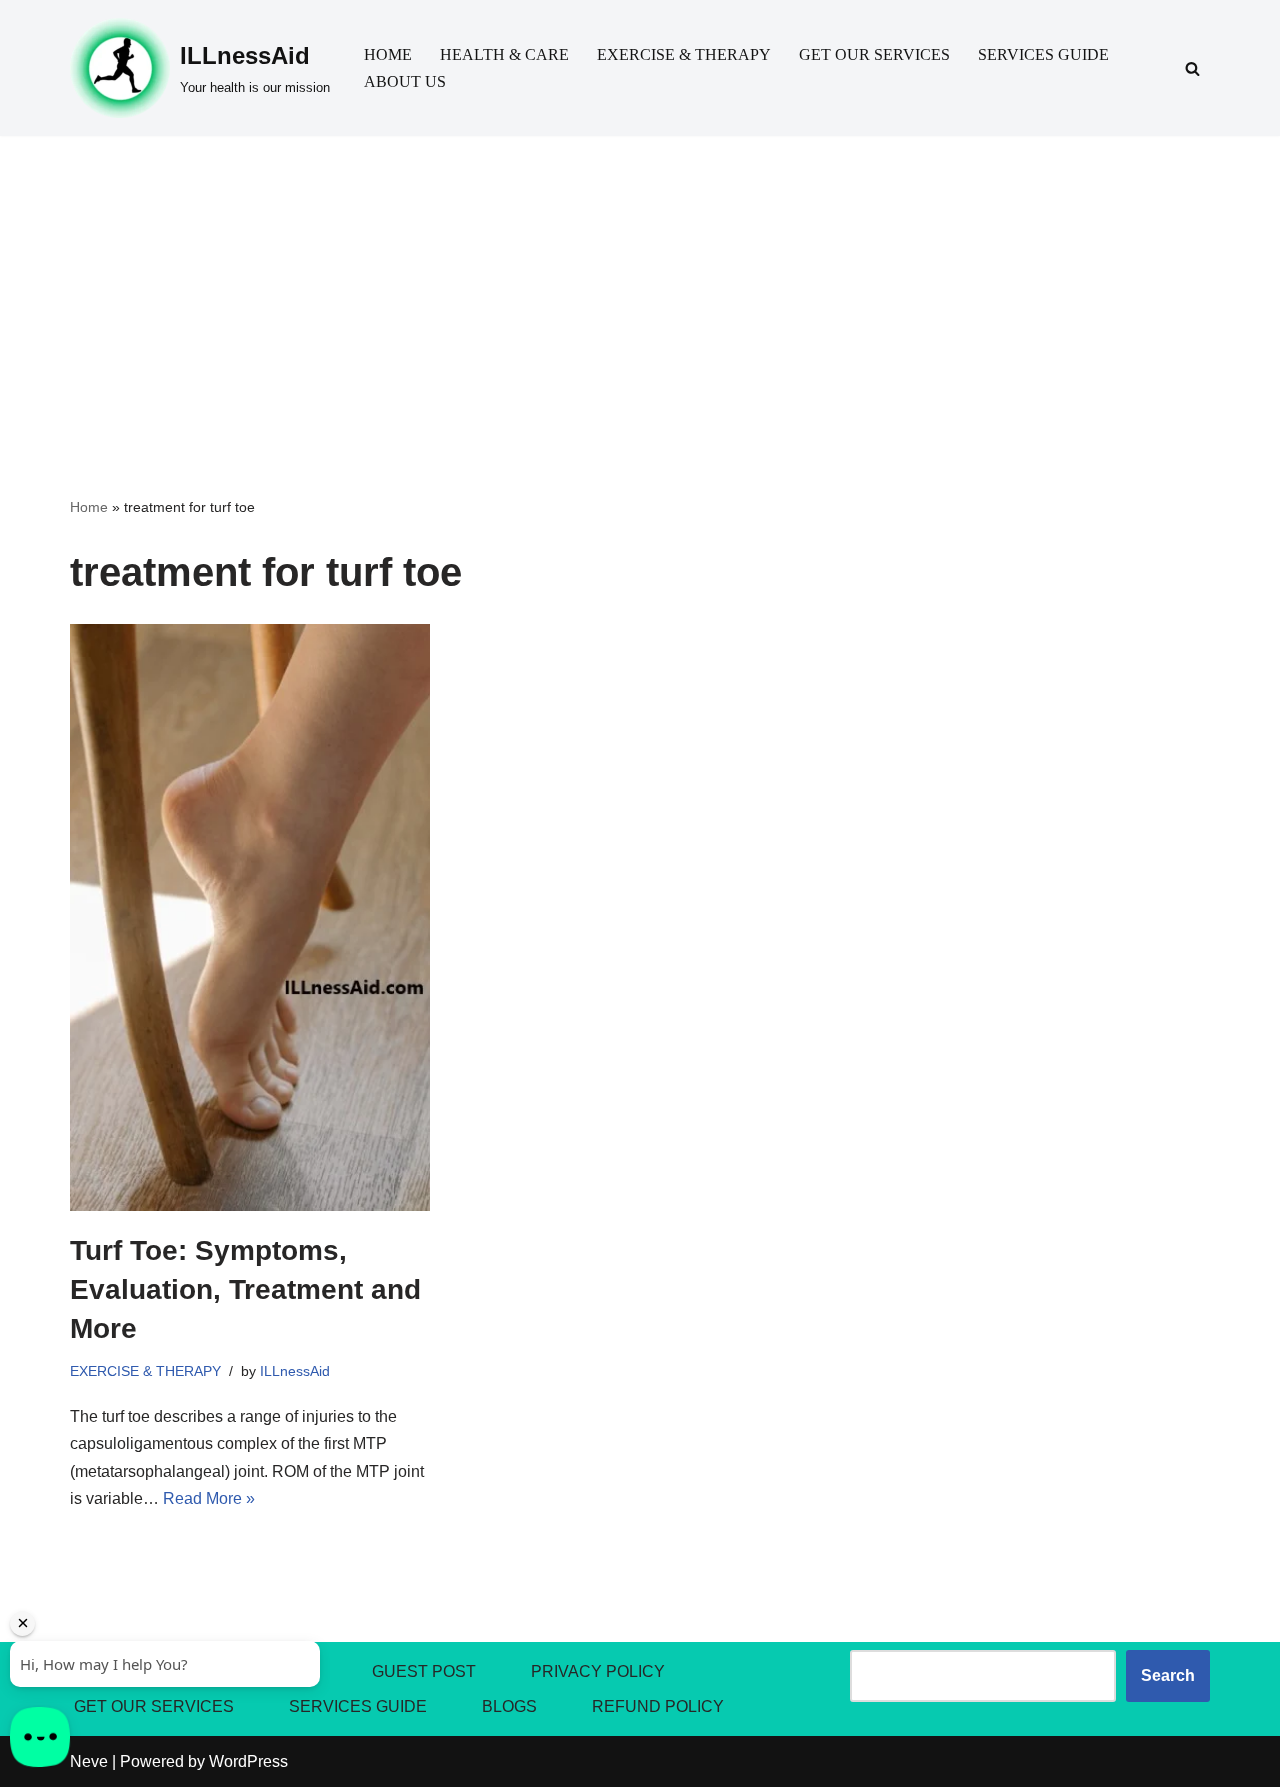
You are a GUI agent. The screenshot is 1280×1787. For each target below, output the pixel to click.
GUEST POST (424, 1671)
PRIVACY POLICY (598, 1671)
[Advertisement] (640, 286)
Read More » (209, 1498)
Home (89, 507)
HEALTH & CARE (504, 54)
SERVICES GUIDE (1043, 54)
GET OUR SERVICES (874, 54)
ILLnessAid (295, 1371)
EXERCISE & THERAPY (684, 54)
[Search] (1192, 68)
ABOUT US (405, 81)
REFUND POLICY (658, 1706)
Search (1168, 1675)
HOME (388, 54)
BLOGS (509, 1706)
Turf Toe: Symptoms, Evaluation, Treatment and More (245, 1289)
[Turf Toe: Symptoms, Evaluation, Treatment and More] (250, 917)
